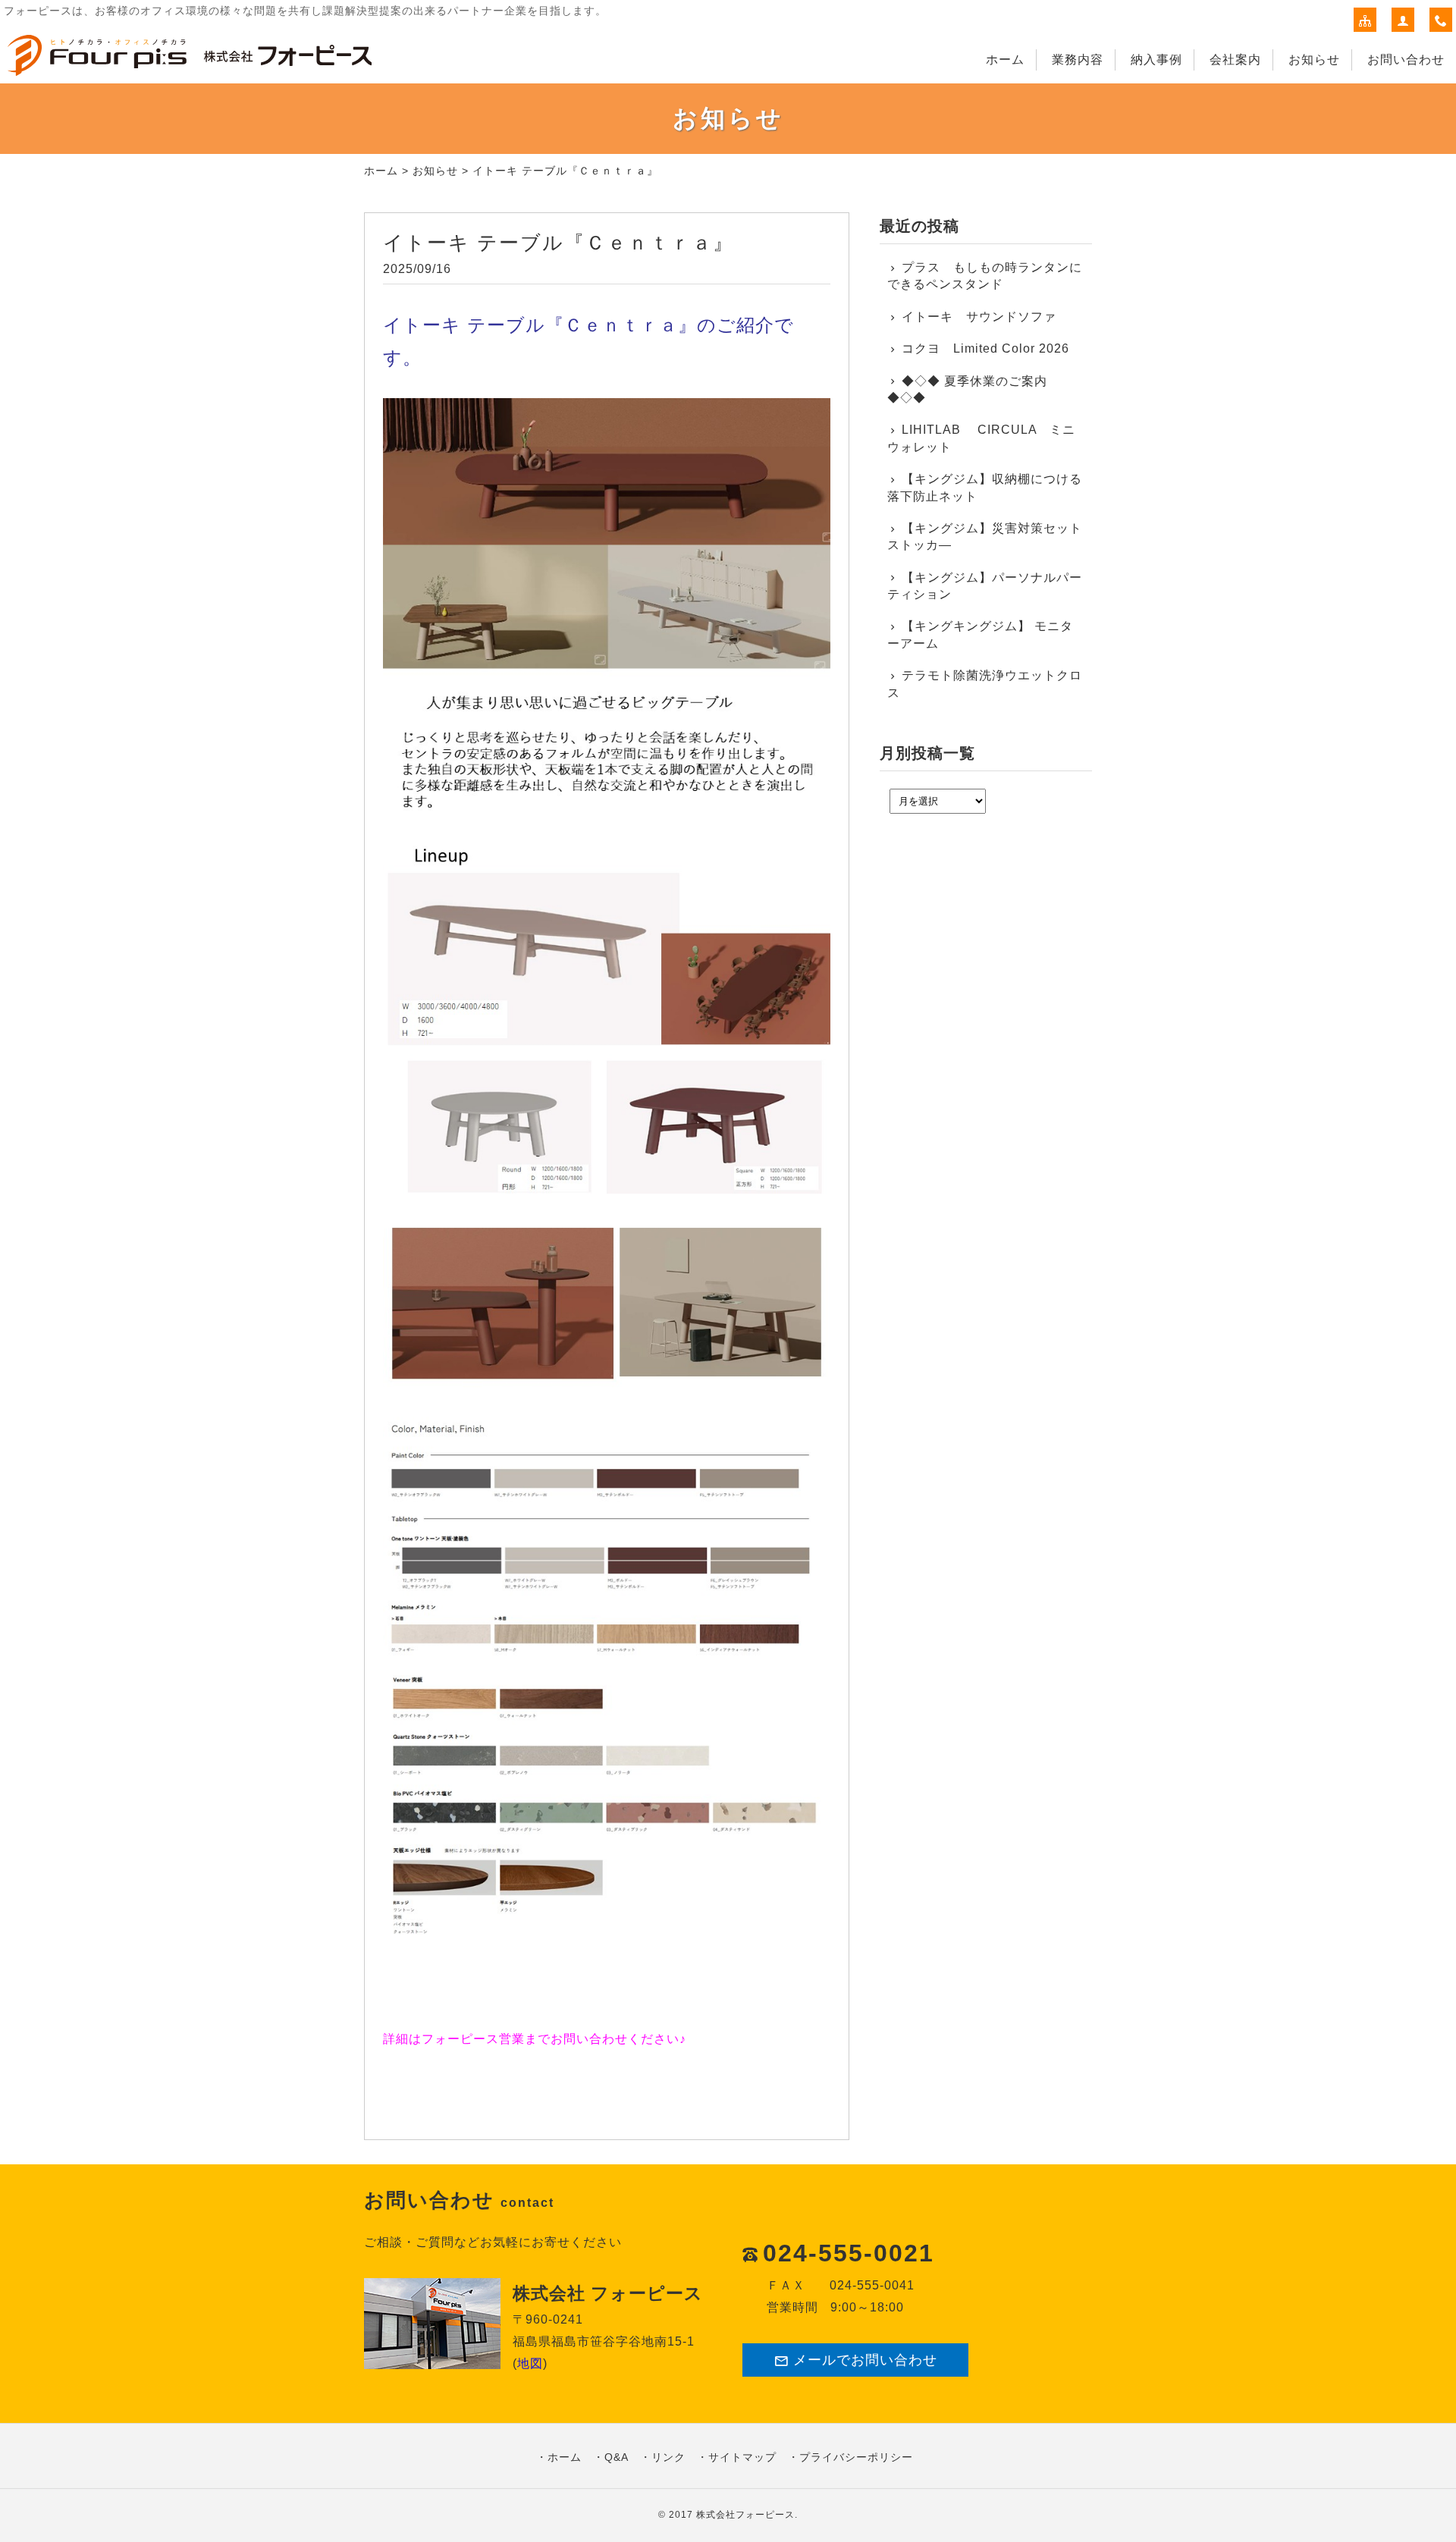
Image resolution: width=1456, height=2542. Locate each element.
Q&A (617, 2457)
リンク (668, 2457)
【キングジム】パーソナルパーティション (985, 586)
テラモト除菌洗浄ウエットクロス (985, 684)
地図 (530, 2363)
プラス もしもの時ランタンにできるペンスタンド (985, 276)
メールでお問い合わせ (865, 2360)
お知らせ (1314, 60)
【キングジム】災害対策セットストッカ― (985, 537)
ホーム (1005, 60)
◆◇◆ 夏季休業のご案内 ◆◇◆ (967, 389)
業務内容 (1078, 60)
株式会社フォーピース (745, 2515)
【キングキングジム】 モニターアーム (980, 634)
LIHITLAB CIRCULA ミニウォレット (981, 438)
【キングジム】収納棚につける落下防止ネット (985, 487)
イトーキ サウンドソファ (985, 317)
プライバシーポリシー (856, 2457)
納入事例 (1156, 60)
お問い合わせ (1406, 60)
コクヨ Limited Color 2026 (985, 348)
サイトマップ (742, 2457)
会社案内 (1235, 60)
